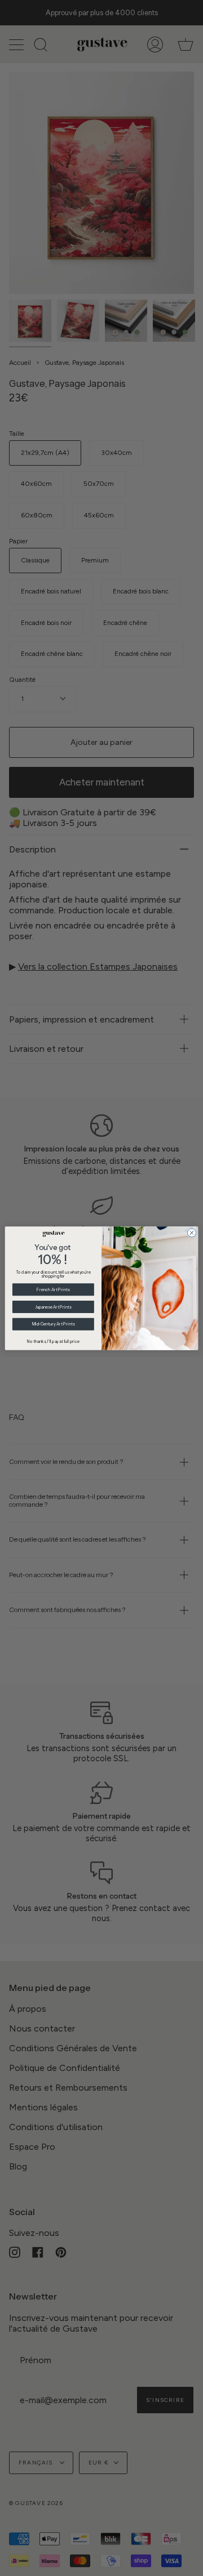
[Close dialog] (191, 1232)
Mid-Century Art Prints (54, 1324)
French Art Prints (53, 1289)
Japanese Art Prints (53, 1307)
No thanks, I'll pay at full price (53, 1341)
